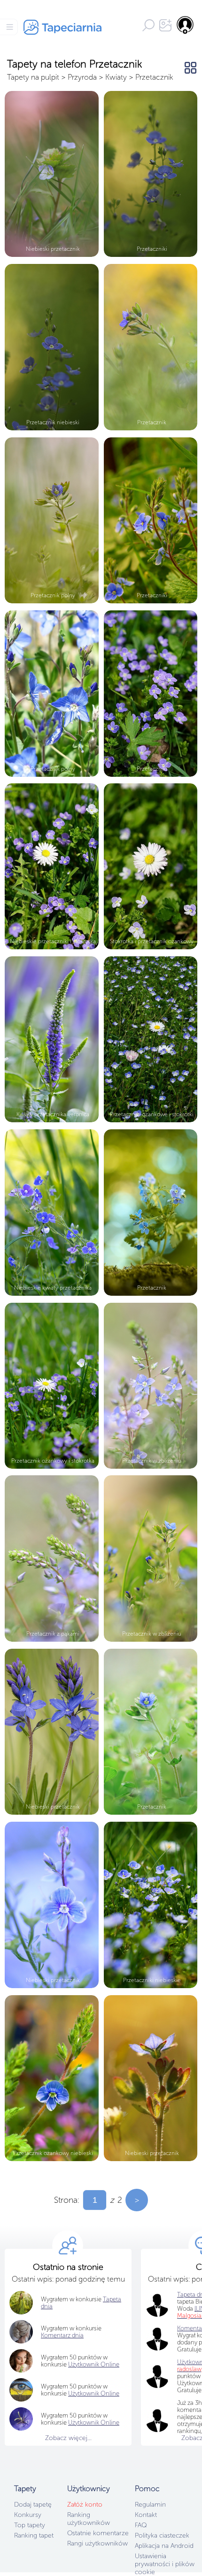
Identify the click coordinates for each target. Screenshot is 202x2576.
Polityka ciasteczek (162, 2535)
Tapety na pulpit (33, 77)
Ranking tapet (34, 2535)
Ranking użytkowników (89, 2519)
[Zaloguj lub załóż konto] (186, 25)
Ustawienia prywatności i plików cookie (165, 2564)
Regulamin (150, 2505)
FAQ (141, 2525)
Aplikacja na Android (164, 2546)
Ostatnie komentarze (98, 2533)
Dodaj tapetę (33, 2505)
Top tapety (30, 2525)
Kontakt (146, 2515)
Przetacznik (154, 77)
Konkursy (28, 2515)
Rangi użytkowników (97, 2543)
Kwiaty (116, 77)
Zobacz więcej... (68, 2438)
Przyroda (82, 77)
